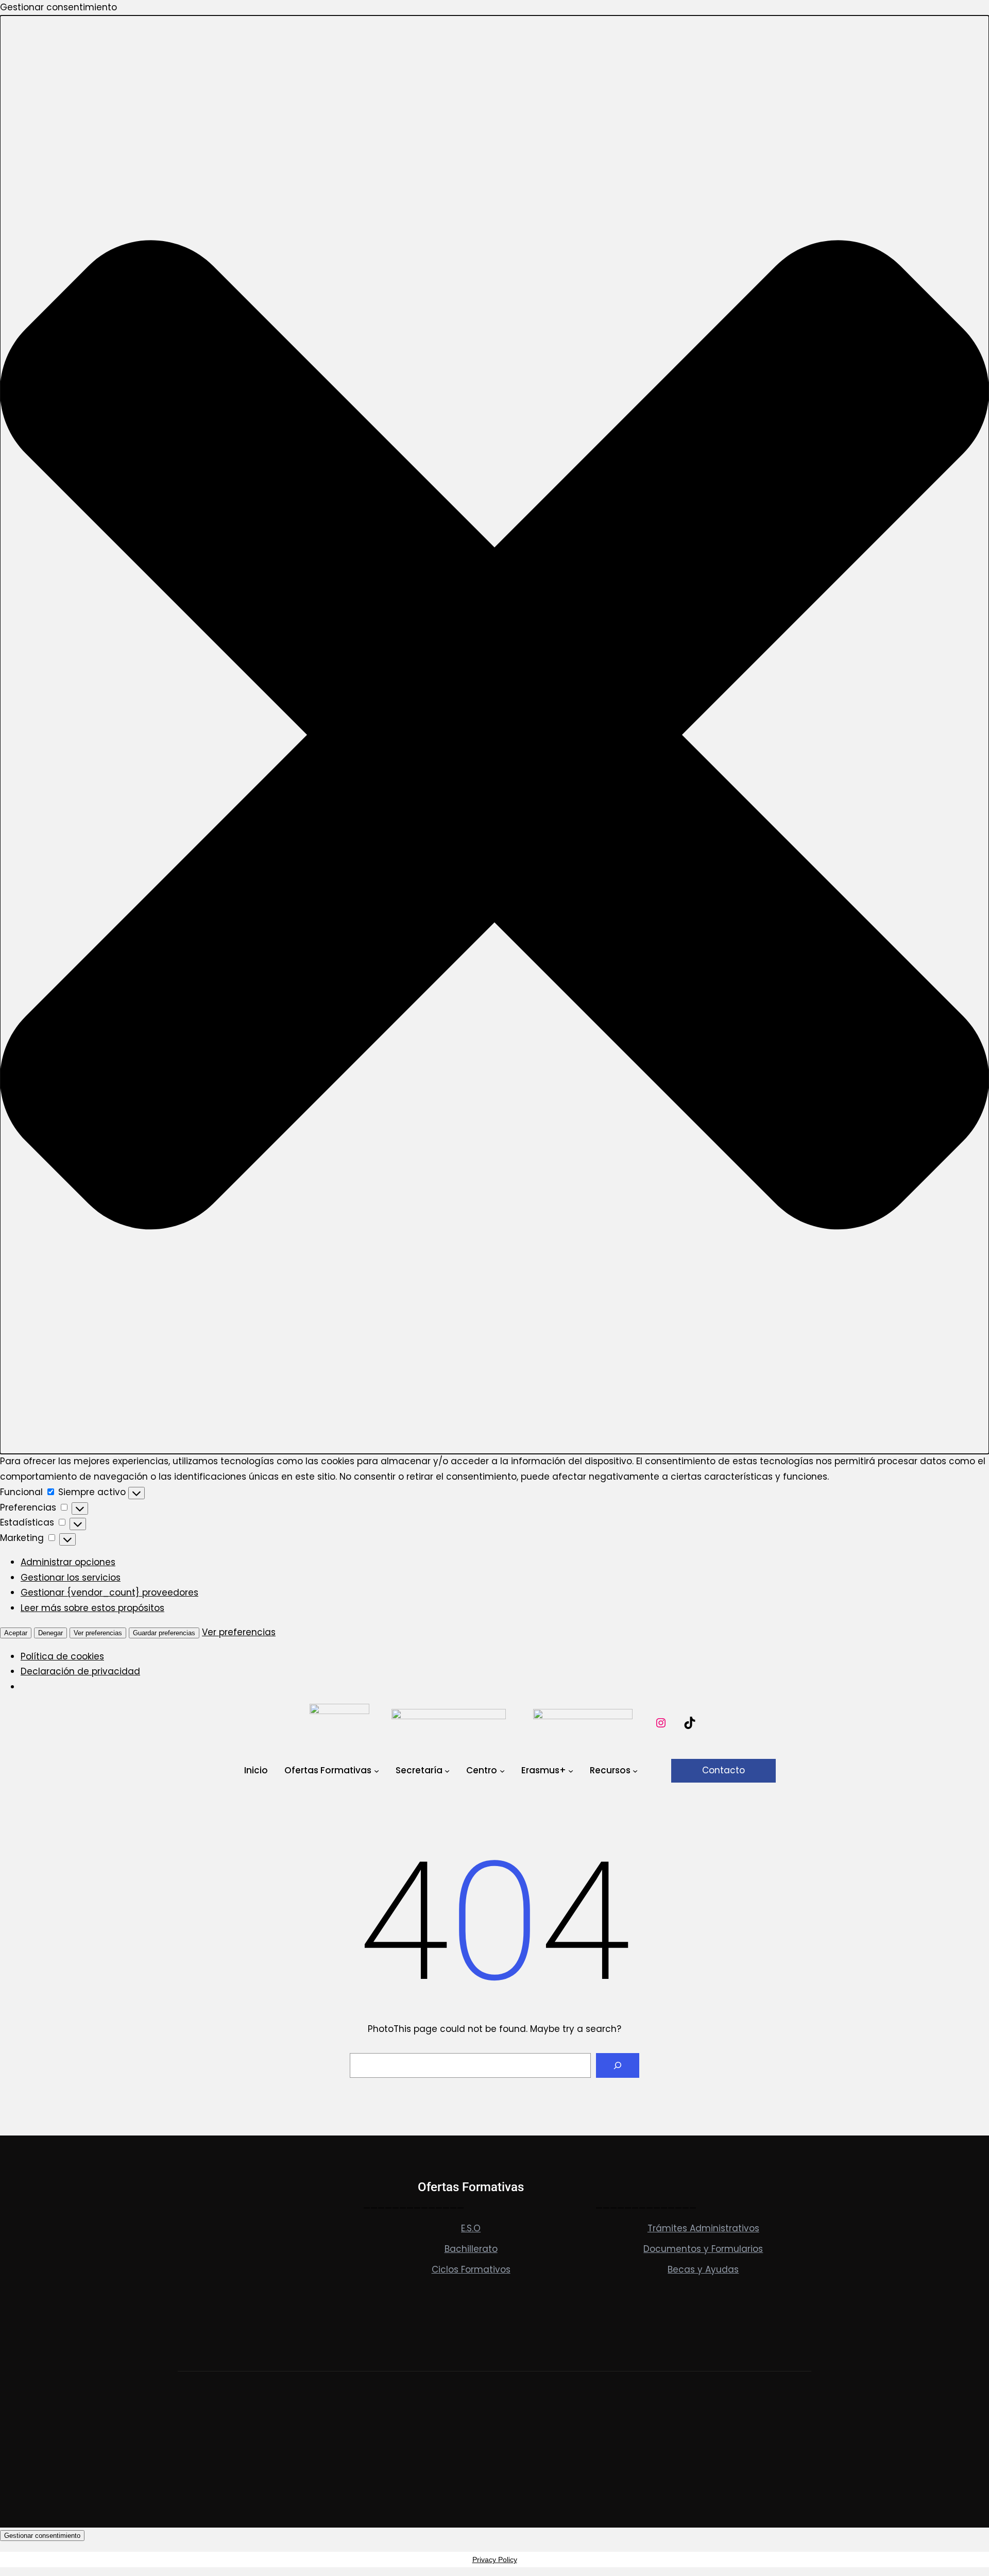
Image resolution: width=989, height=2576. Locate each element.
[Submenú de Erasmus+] (571, 1771)
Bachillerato (471, 2249)
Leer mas (198, 2328)
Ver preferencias (98, 1633)
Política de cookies (62, 1656)
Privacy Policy (495, 2560)
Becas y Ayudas (703, 2269)
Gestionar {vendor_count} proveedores (109, 1592)
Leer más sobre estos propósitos (92, 1608)
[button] (494, 735)
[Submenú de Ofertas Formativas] (377, 1771)
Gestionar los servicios (71, 1578)
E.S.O (471, 2228)
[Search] (618, 2065)
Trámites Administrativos (703, 2228)
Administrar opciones (68, 1562)
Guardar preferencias (164, 1633)
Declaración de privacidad (80, 1671)
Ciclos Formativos (471, 2269)
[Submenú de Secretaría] (447, 1771)
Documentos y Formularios (703, 2249)
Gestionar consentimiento (42, 2536)
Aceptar (16, 1633)
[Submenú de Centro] (502, 1771)
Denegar (50, 1633)
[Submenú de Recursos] (635, 1771)
